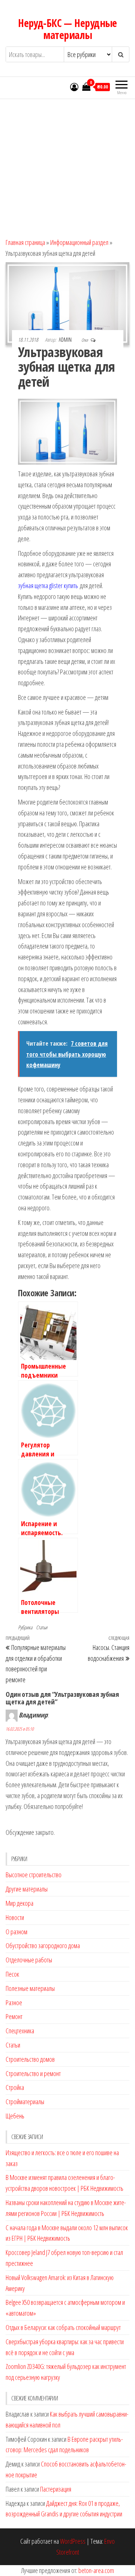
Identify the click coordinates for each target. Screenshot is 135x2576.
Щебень (15, 2116)
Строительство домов (30, 2059)
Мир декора (19, 1903)
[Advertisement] (67, 165)
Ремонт (14, 2016)
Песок (12, 1974)
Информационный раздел (79, 242)
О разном (16, 1932)
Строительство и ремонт (33, 2073)
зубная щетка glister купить (48, 585)
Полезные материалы (30, 1988)
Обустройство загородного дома (43, 1946)
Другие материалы (27, 1889)
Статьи (42, 1627)
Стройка (15, 2087)
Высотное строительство (34, 1875)
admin (66, 340)
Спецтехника (20, 2031)
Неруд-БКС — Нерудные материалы (67, 29)
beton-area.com (96, 2570)
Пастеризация (56, 2489)
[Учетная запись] (74, 87)
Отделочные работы (29, 1960)
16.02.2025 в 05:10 (20, 1729)
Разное (14, 2003)
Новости (15, 1917)
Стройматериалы (25, 2102)
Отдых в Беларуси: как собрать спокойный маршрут (63, 2327)
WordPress (73, 2541)
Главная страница (25, 242)
